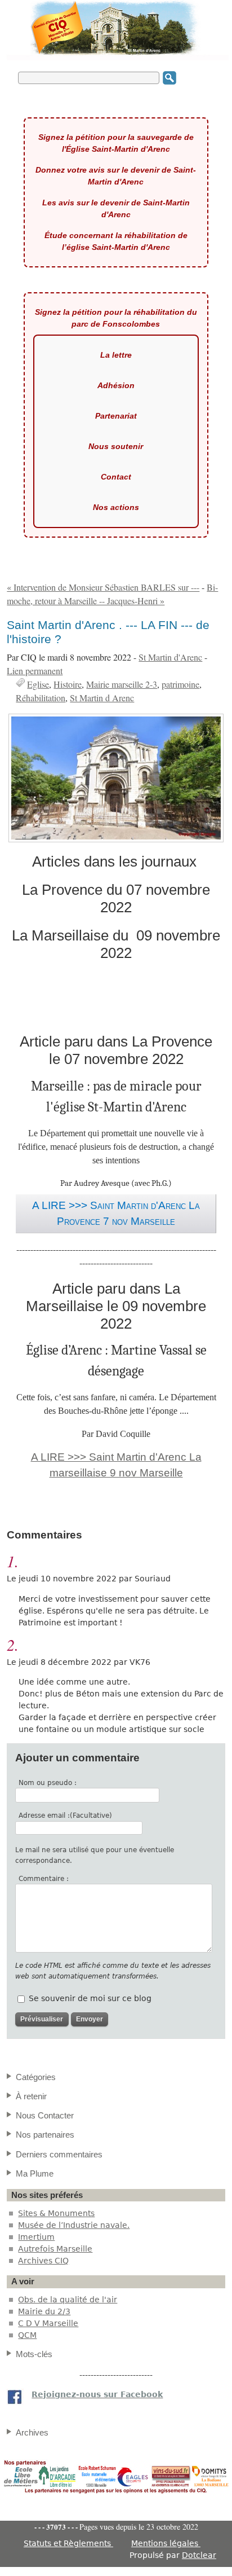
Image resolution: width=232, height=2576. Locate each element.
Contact (116, 477)
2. (13, 1645)
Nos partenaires (45, 2135)
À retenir (31, 2096)
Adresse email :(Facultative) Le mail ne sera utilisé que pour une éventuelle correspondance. (95, 1838)
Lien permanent (35, 671)
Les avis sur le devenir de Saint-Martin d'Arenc (116, 208)
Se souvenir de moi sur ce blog (90, 1998)
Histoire (68, 684)
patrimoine (180, 684)
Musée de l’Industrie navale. (74, 2225)
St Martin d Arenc (102, 698)
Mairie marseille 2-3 (122, 684)
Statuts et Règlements (68, 2543)
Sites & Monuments (56, 2213)
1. (13, 1561)
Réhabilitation (41, 698)
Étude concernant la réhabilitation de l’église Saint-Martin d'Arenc (116, 241)
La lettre (116, 355)
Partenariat (116, 416)
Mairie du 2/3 (44, 2311)
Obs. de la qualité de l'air (68, 2300)
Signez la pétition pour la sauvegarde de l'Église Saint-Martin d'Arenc (116, 143)
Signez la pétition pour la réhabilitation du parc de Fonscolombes (116, 318)
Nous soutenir (116, 446)
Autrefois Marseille (55, 2249)
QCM (27, 2335)
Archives (32, 2432)
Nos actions (116, 507)
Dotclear (199, 2555)
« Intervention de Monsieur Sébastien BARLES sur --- (103, 587)
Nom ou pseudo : (48, 1783)
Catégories (36, 2077)
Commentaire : (44, 1879)
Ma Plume (35, 2173)
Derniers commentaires (59, 2154)
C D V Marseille (48, 2323)
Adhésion (116, 385)
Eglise (38, 684)
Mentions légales (166, 2543)
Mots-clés (34, 2354)
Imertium (36, 2237)
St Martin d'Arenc (170, 657)
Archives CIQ (43, 2261)
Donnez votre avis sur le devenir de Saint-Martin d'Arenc (116, 176)
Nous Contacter (45, 2115)
